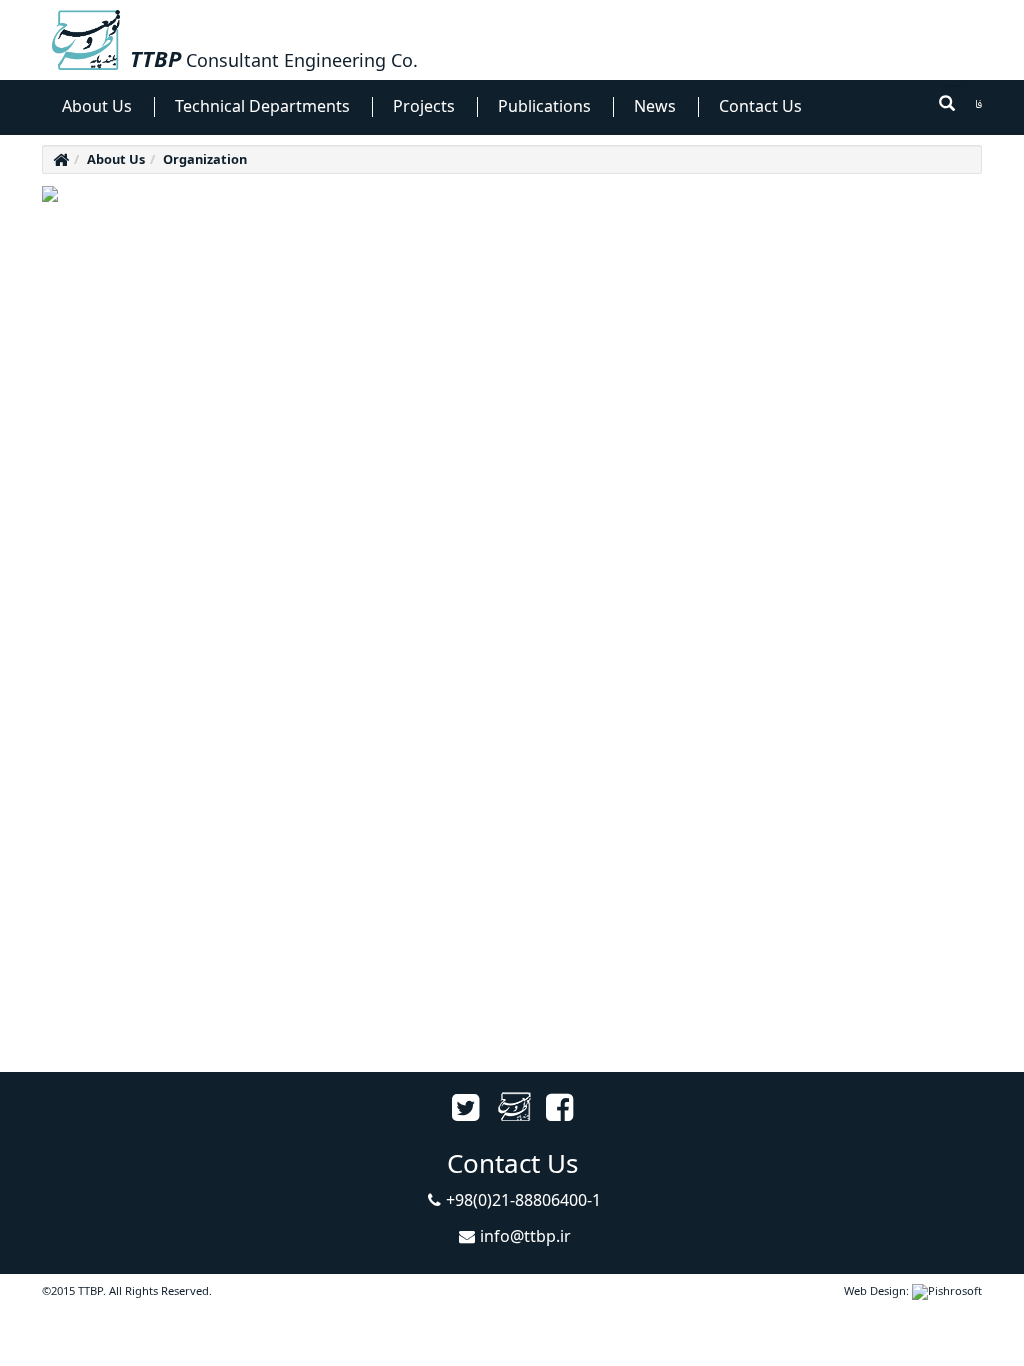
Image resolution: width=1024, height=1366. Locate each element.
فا (978, 105)
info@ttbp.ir (525, 1236)
